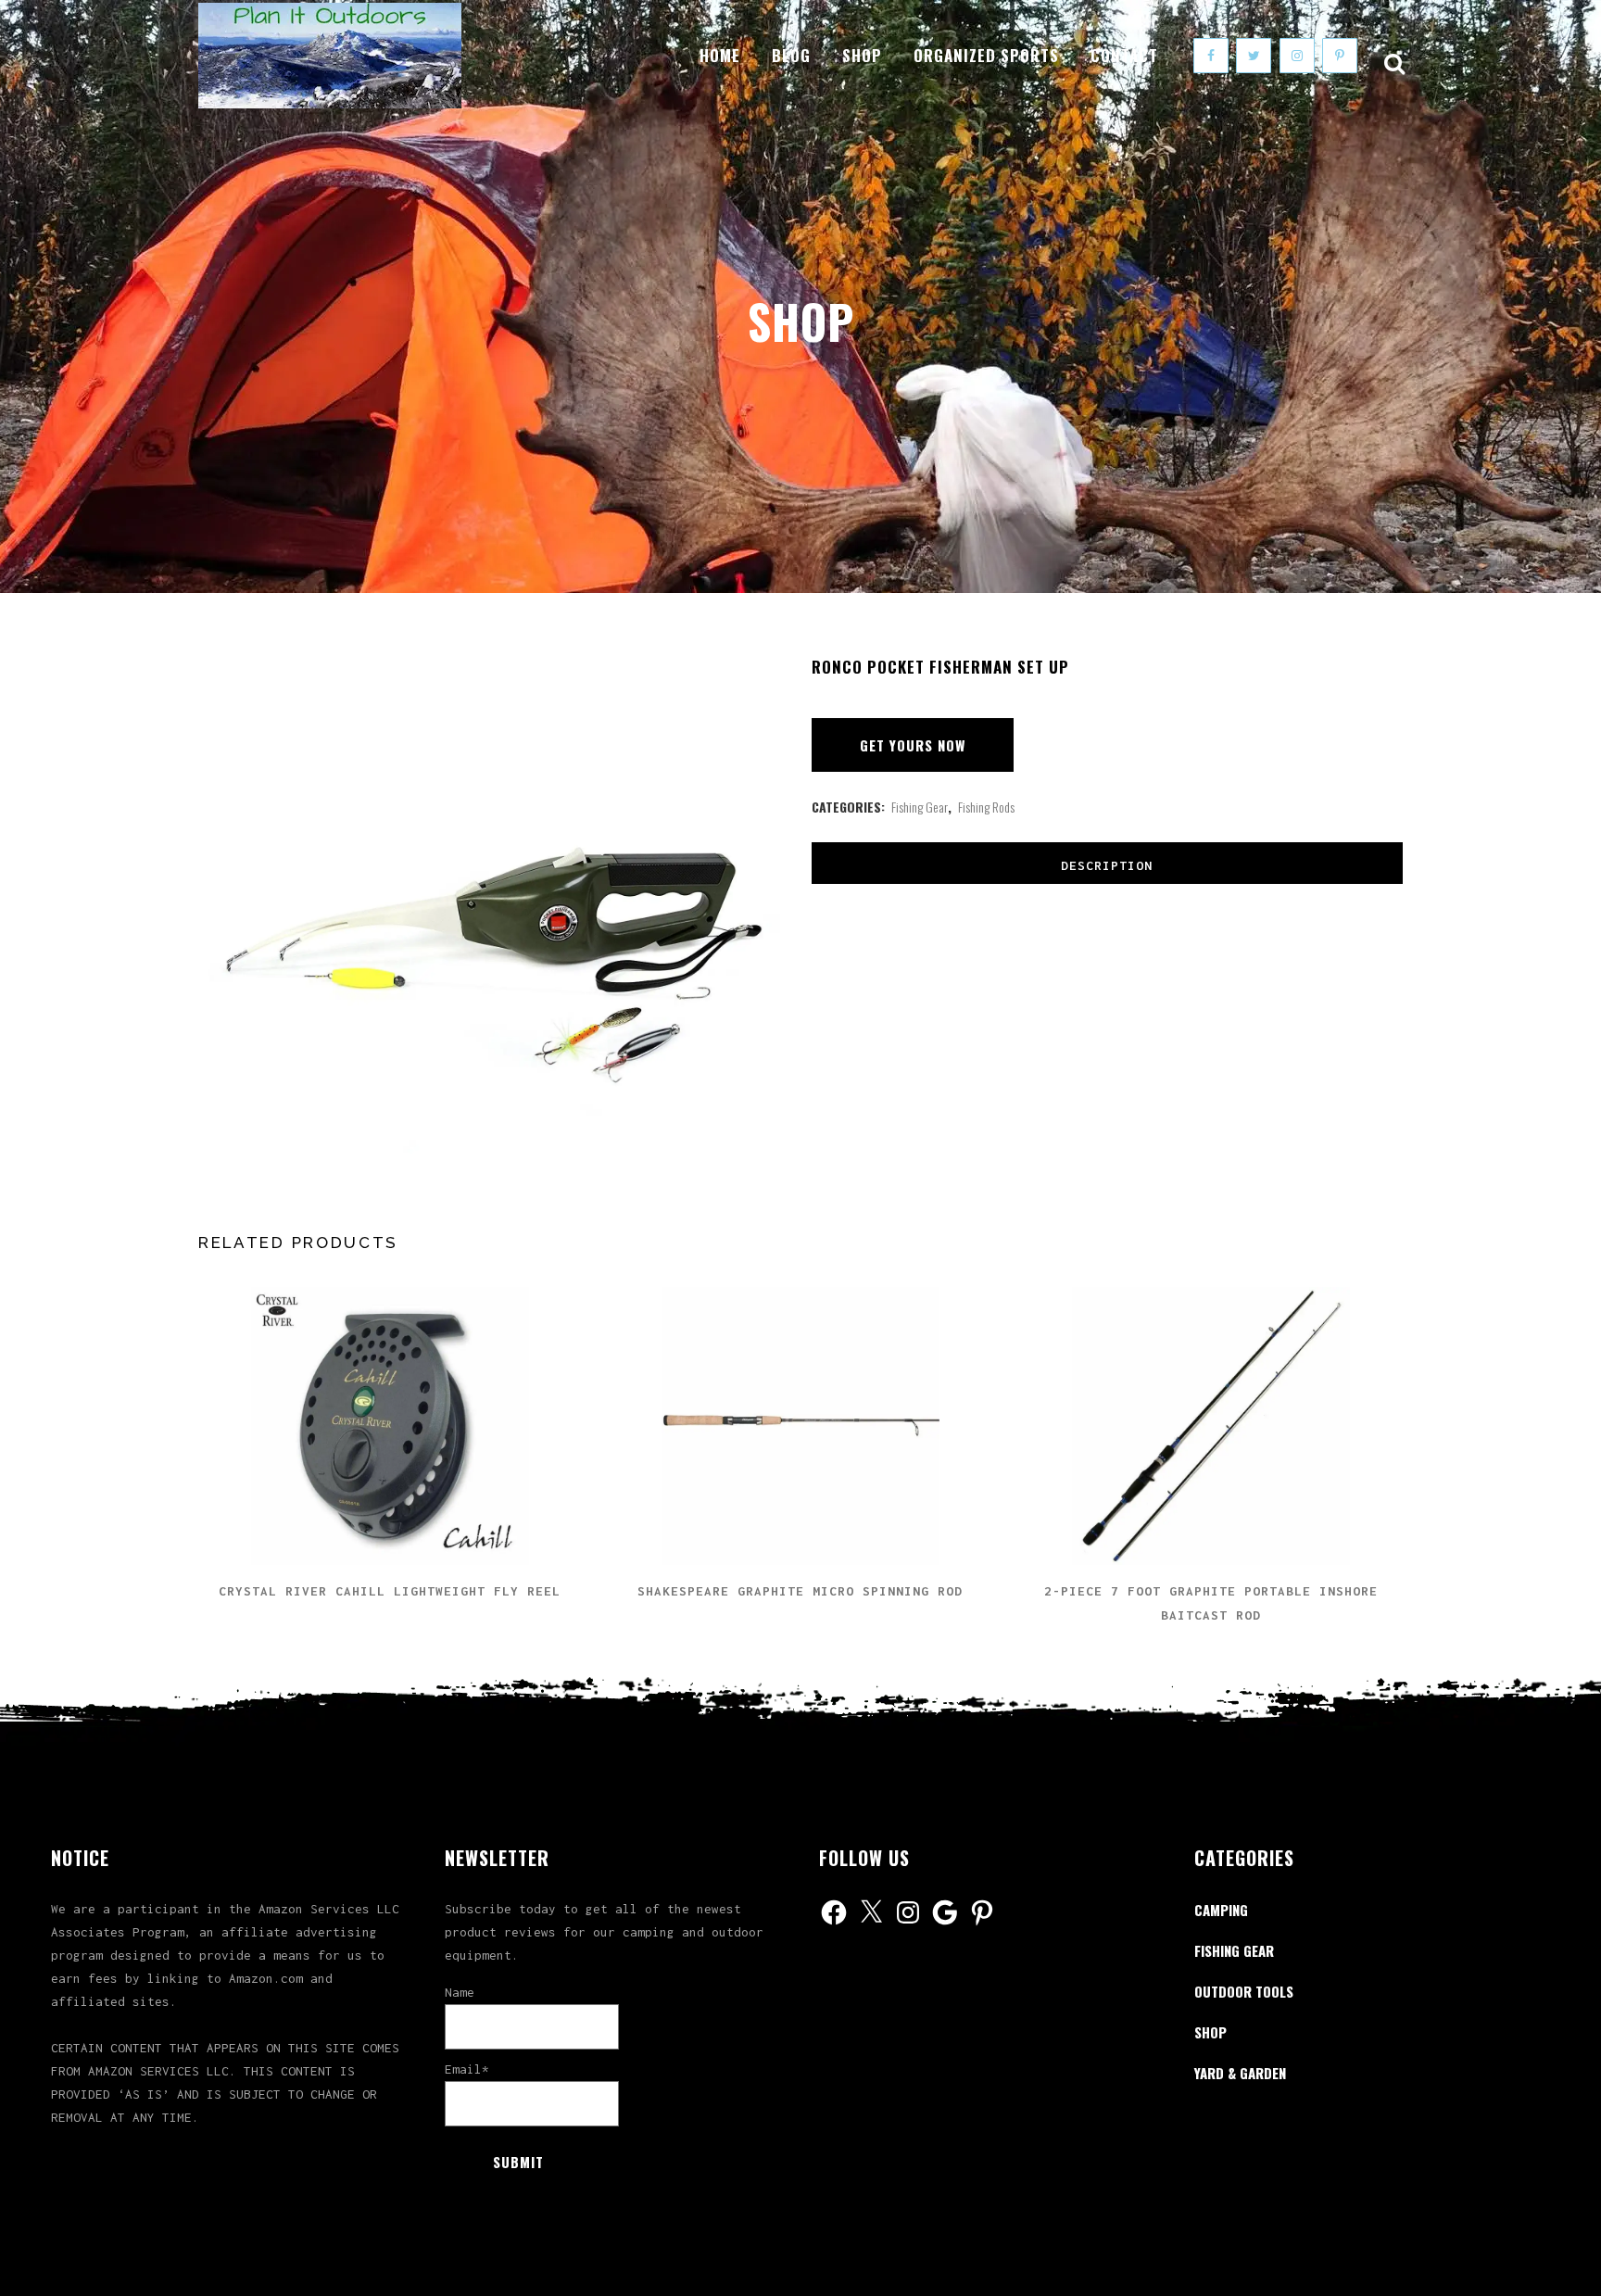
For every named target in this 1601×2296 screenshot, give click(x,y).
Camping (1221, 1910)
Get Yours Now (913, 745)
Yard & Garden (1240, 2073)
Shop (1210, 2032)
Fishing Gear (920, 807)
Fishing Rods (986, 807)
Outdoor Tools (1244, 1991)
